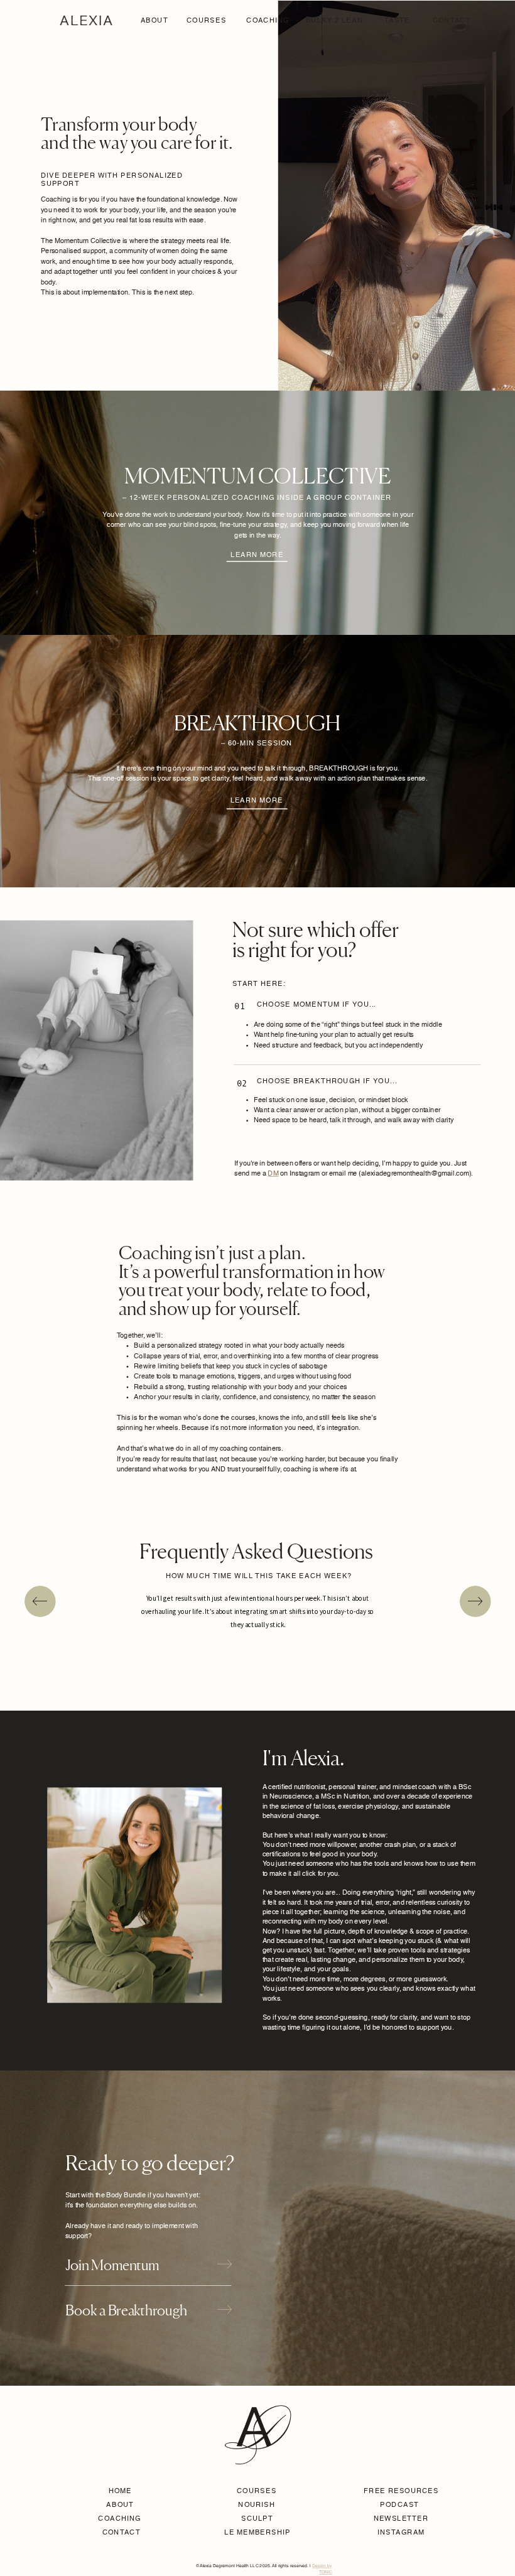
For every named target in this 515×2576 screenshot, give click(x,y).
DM (273, 1174)
